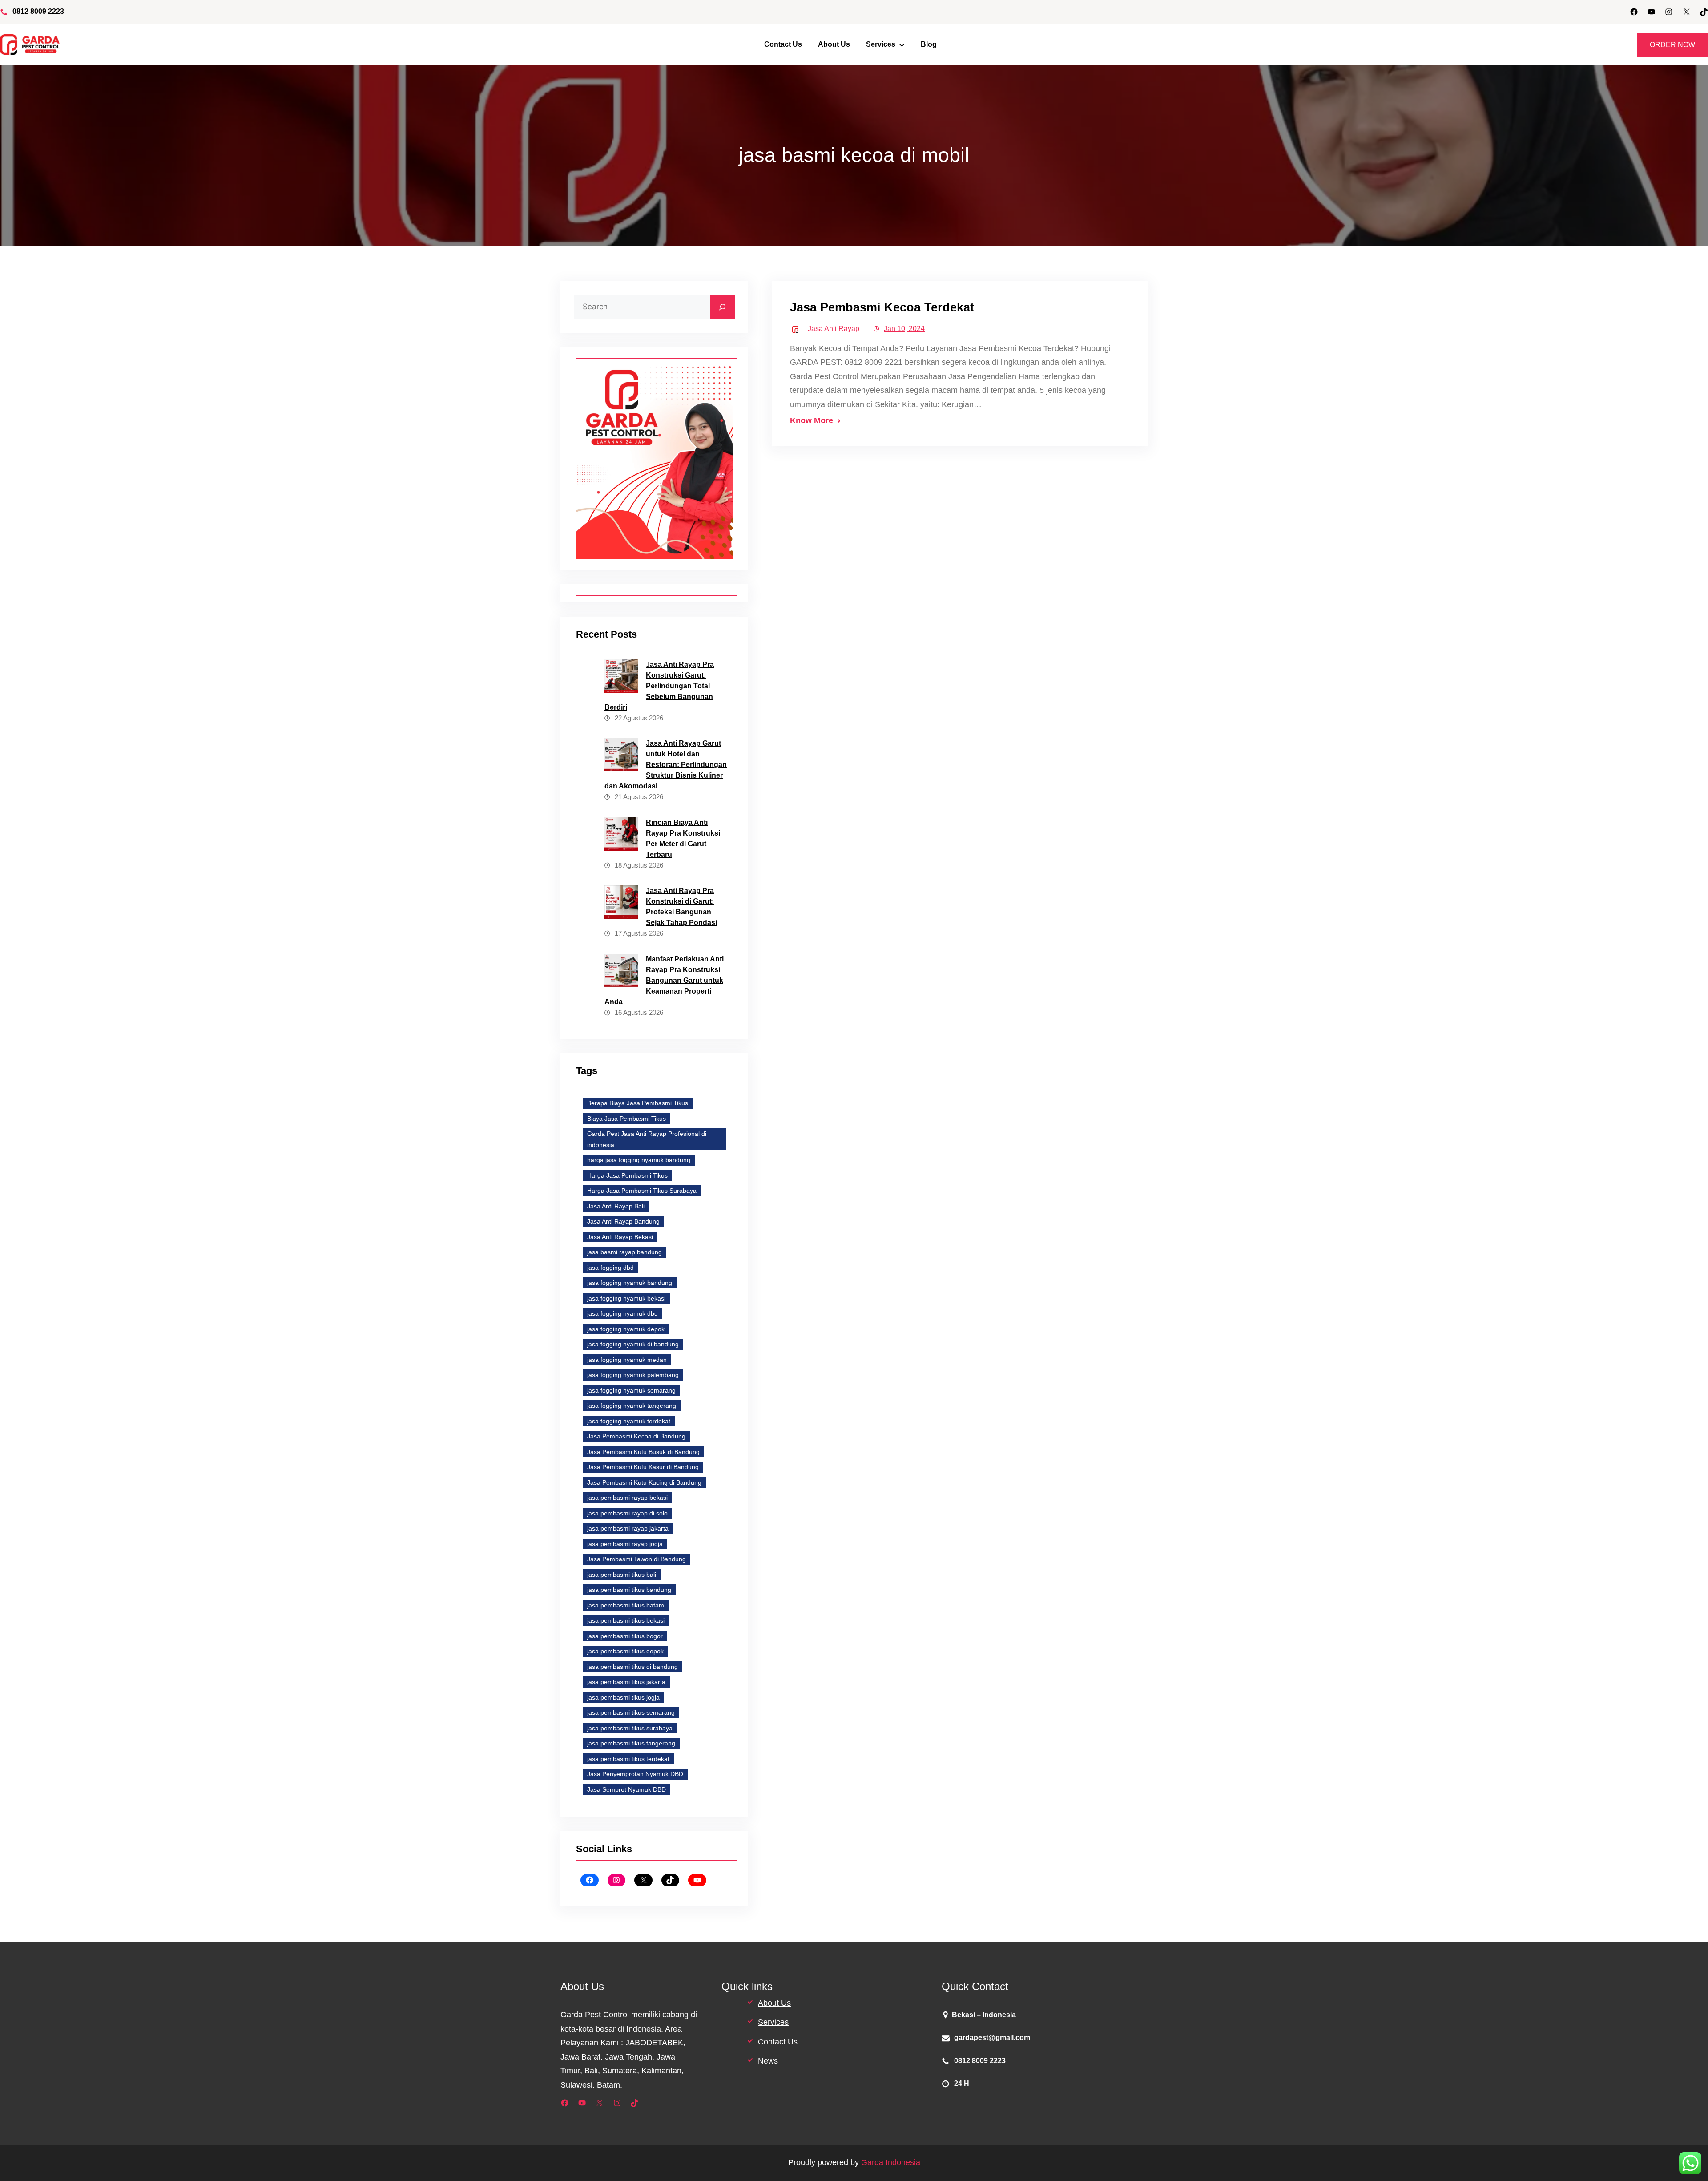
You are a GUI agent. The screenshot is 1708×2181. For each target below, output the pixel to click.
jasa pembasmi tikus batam (626, 1605)
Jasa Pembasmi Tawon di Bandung (636, 1559)
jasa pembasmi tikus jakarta (626, 1682)
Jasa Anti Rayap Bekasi (620, 1237)
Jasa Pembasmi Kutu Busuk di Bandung (643, 1452)
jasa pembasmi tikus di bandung (632, 1667)
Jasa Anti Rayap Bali (616, 1206)
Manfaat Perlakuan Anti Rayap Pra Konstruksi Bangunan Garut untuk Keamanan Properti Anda (664, 980)
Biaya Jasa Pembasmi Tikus (626, 1119)
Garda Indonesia (891, 2162)
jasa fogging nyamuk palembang (633, 1375)
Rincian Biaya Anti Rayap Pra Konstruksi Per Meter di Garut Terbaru (683, 838)
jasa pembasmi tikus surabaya (630, 1728)
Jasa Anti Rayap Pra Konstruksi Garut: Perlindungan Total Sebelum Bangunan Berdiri (659, 686)
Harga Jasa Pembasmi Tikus (627, 1175)
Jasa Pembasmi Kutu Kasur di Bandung (643, 1467)
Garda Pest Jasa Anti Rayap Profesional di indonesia (647, 1139)
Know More (812, 420)
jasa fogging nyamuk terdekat (629, 1421)
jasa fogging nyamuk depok (626, 1329)
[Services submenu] (902, 45)
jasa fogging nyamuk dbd (622, 1313)
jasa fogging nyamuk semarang (631, 1390)
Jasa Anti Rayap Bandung (623, 1221)
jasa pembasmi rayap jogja (625, 1544)
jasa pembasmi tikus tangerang (631, 1743)
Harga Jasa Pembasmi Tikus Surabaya (642, 1191)
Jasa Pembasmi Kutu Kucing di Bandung (644, 1482)
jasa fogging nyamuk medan (627, 1360)
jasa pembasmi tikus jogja (623, 1697)
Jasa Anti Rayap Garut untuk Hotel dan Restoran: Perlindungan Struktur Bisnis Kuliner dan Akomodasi (666, 765)
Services (773, 2022)
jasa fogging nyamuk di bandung (633, 1344)
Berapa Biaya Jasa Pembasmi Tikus (638, 1103)
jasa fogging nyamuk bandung (630, 1283)
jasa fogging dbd (610, 1268)
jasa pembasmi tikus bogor (625, 1636)
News (768, 2061)
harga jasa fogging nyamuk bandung (639, 1160)
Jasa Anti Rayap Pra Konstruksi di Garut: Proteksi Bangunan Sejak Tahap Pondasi (681, 907)
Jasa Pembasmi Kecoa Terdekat (882, 307)
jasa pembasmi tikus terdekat (628, 1759)
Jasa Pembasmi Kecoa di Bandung (636, 1436)
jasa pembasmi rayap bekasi (627, 1498)
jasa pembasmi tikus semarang (631, 1712)
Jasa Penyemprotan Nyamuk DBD (635, 1774)
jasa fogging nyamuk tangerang (632, 1406)
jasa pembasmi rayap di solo (627, 1513)
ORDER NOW (1672, 45)
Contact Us (778, 2042)
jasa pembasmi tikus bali (622, 1575)
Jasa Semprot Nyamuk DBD (626, 1789)
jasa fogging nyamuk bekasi (626, 1298)
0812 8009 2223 (38, 11)
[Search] (722, 307)
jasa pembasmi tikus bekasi (626, 1620)
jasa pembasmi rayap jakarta (628, 1528)
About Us (774, 2003)
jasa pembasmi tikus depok (625, 1651)
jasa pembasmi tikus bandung (629, 1590)
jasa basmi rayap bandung (624, 1252)
